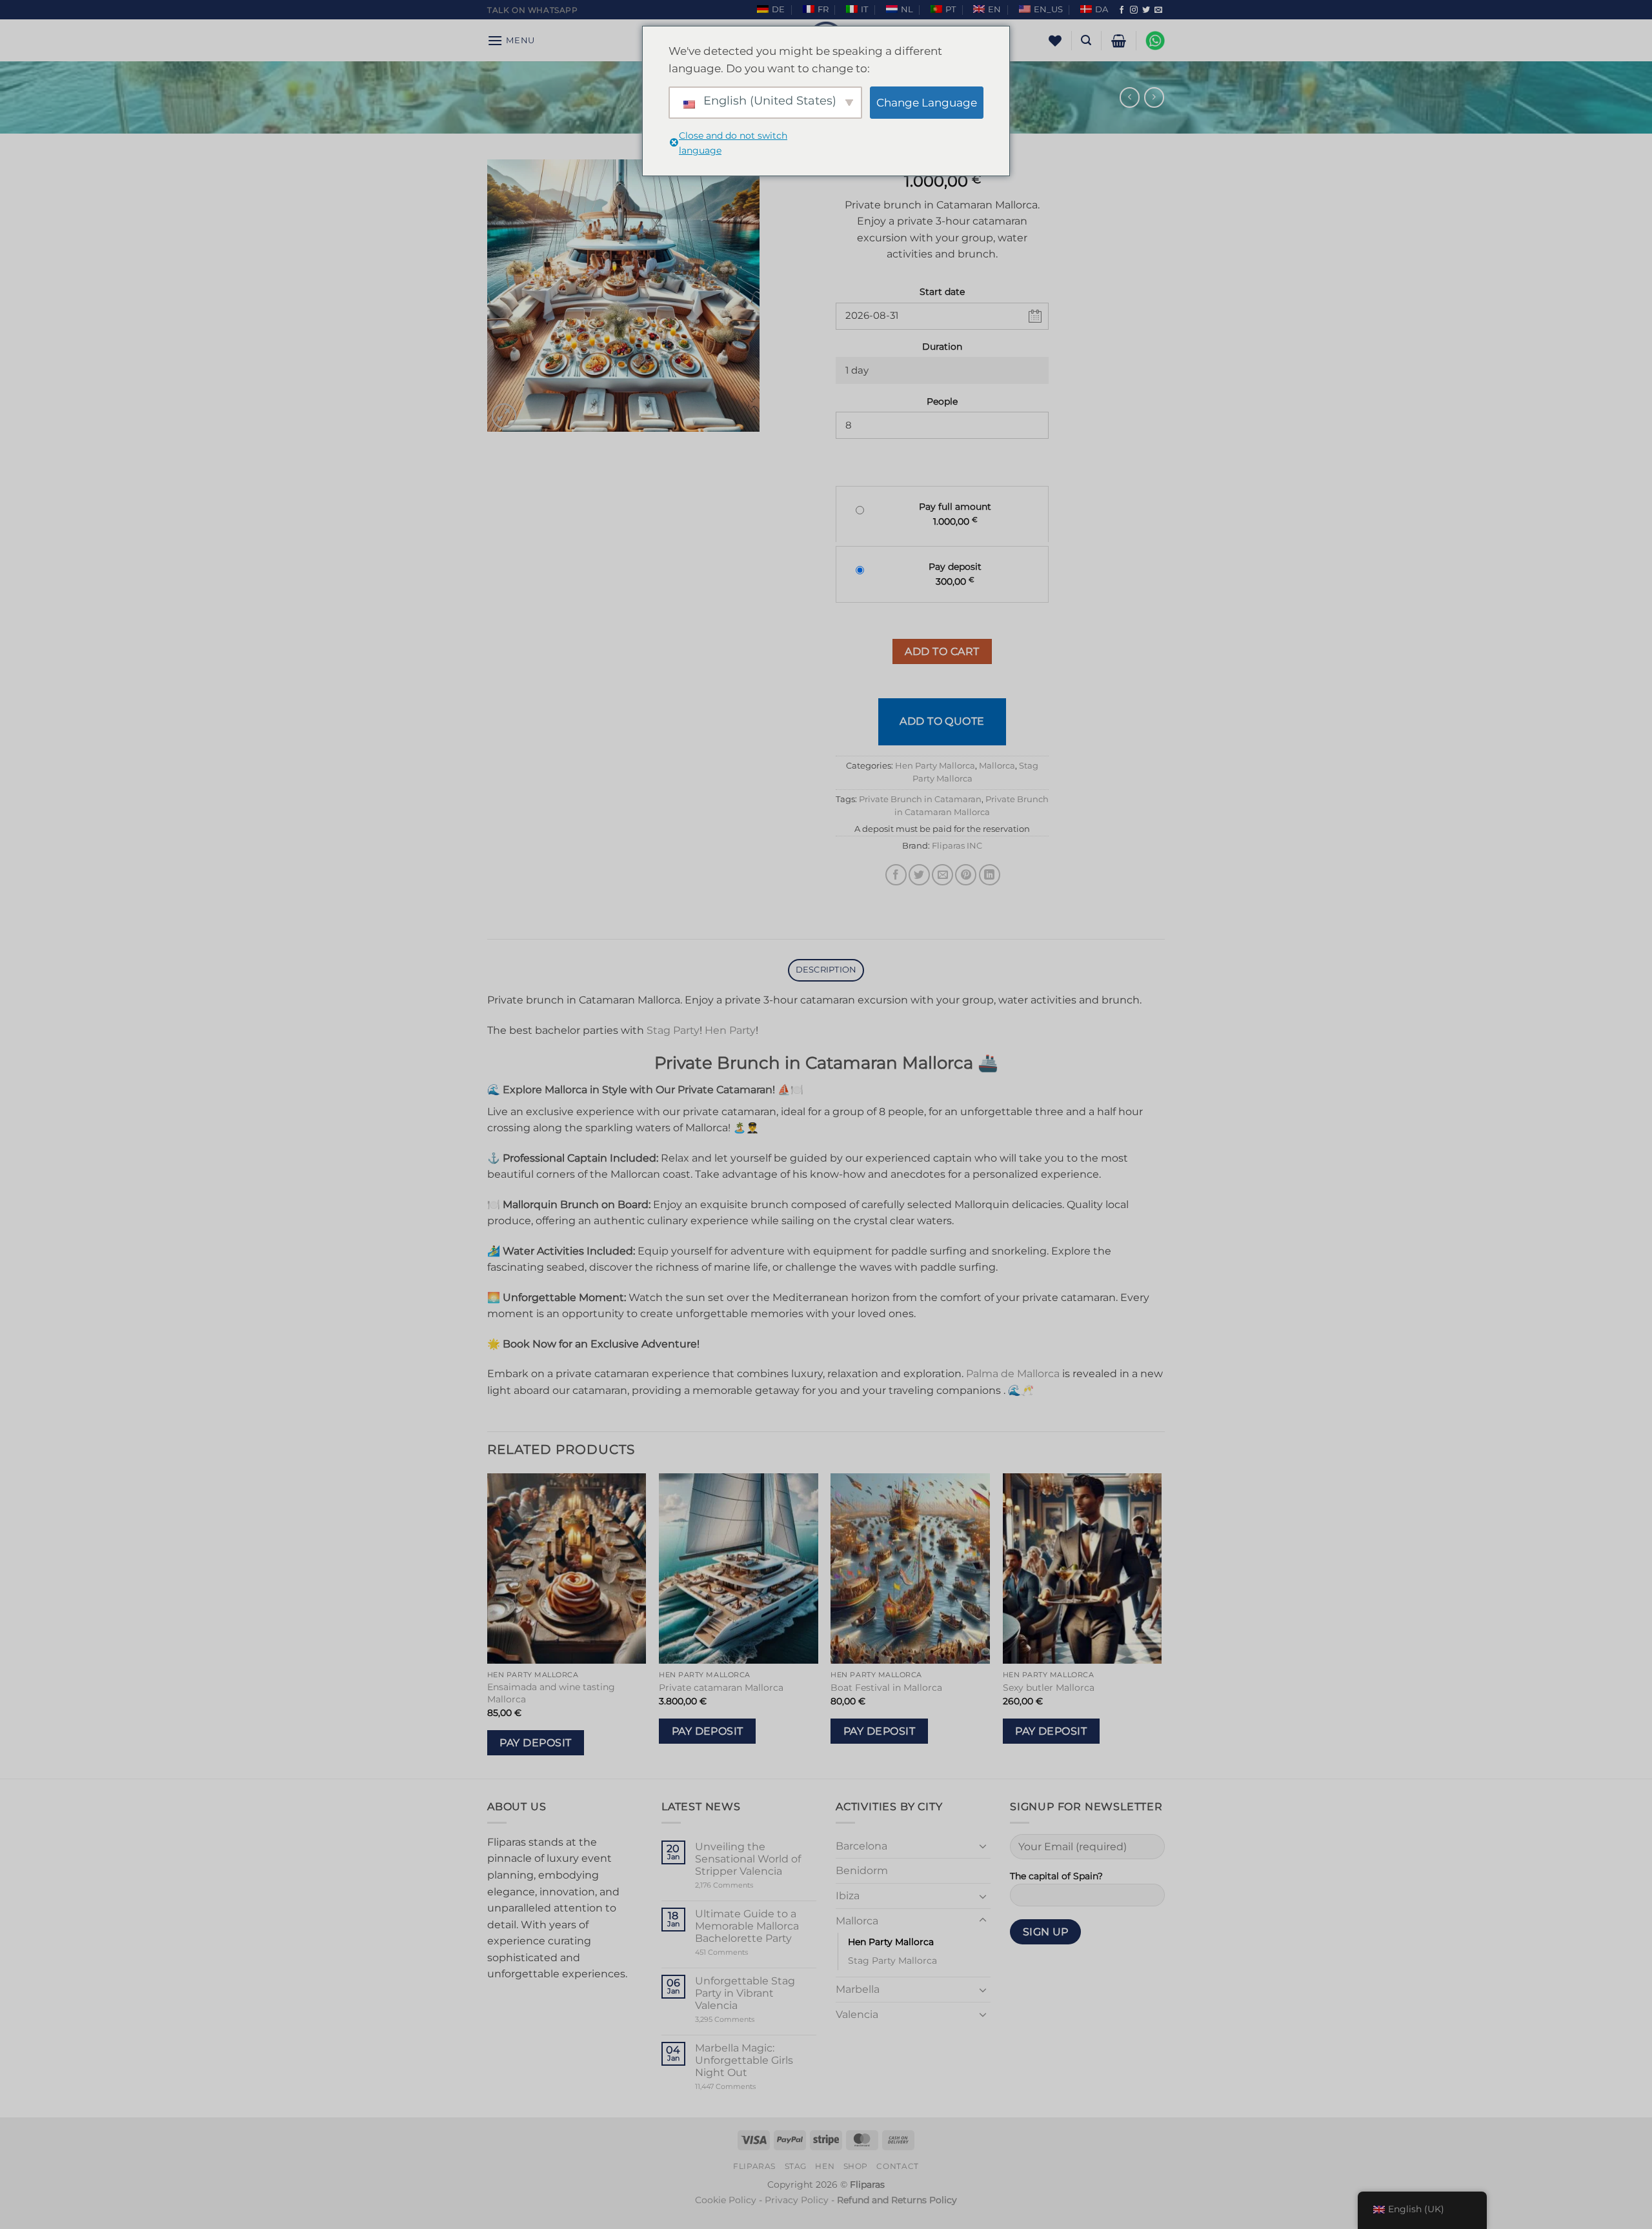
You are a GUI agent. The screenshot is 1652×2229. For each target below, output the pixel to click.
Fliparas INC (957, 846)
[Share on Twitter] (919, 875)
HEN (825, 2166)
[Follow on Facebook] (1122, 10)
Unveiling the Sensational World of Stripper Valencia (748, 1859)
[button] (511, 40)
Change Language (927, 103)
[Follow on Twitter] (1146, 10)
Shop (856, 2166)
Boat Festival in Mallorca (886, 1688)
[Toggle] (983, 1846)
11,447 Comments (750, 2087)
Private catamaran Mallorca (721, 1688)
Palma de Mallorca (1013, 1374)
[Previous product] (1154, 97)
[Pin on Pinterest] (966, 875)
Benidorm (862, 1871)
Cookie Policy (726, 2200)
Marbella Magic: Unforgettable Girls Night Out (744, 2060)
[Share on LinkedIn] (990, 875)
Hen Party (730, 1030)
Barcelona (861, 1846)
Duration (942, 347)
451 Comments (744, 1952)
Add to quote (942, 721)
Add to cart (942, 651)
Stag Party (673, 1030)
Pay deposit (535, 1743)
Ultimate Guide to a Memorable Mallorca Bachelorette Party (747, 1926)
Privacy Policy (797, 2200)
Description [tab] (826, 970)
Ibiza (848, 1896)
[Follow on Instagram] (1134, 10)
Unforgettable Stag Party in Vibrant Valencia (745, 1993)
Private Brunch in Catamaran (920, 799)
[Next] (1161, 1625)
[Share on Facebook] (896, 875)
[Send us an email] (1158, 10)
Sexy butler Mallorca (1049, 1688)
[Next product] (1130, 97)
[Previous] (488, 1625)
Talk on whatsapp (533, 10)
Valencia (857, 2014)
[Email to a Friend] (942, 875)
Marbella (858, 1989)
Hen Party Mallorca (935, 766)
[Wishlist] (1055, 41)
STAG (796, 2166)
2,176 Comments (744, 1885)
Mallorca (997, 766)
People (942, 401)
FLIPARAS (754, 2166)
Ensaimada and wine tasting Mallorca (551, 1693)
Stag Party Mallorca (892, 1961)
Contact (897, 2166)
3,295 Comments (749, 2020)
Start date (942, 292)
